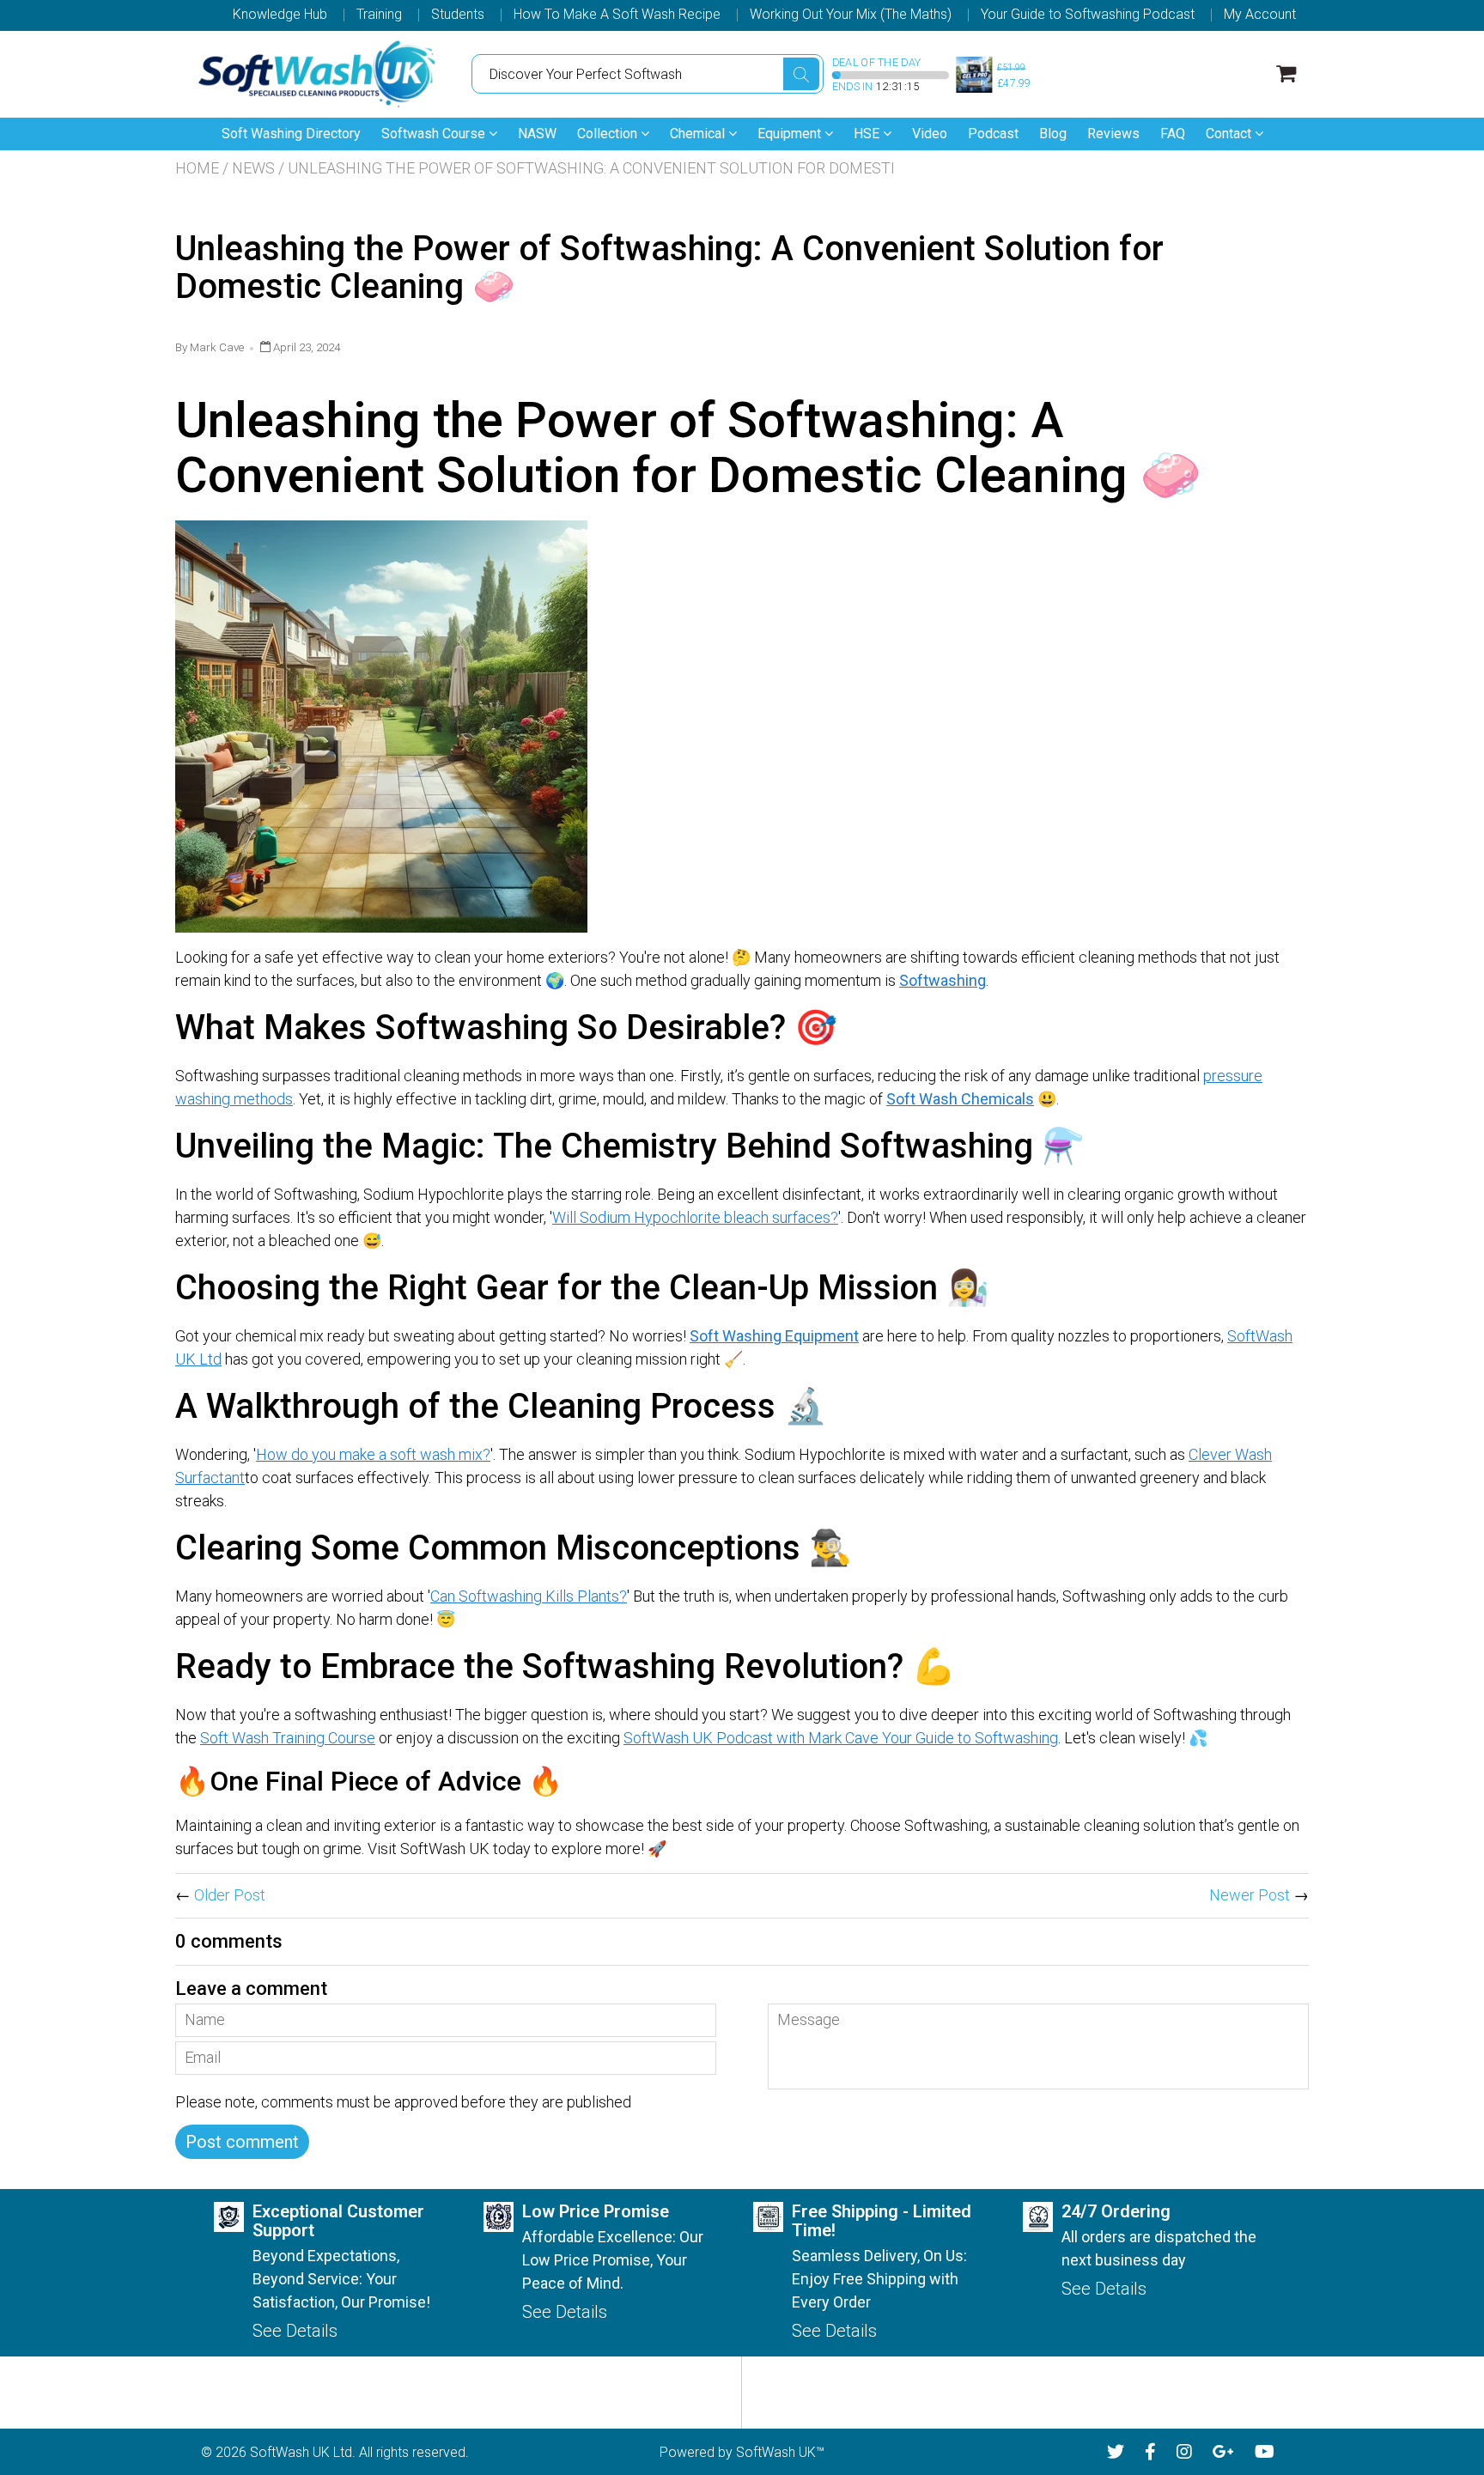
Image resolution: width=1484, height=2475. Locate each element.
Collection (609, 134)
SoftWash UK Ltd (301, 2452)
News (253, 168)
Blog (1053, 134)
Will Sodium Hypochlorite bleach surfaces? (695, 1217)
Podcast (993, 134)
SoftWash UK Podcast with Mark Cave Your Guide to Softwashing (841, 1738)
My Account (1260, 15)
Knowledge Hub (280, 15)
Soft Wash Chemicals (960, 1099)
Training (379, 15)
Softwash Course (435, 134)
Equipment (791, 134)
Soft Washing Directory (291, 134)
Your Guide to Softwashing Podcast (1088, 15)
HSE (868, 134)
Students (458, 15)
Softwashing (943, 980)
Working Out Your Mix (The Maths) (851, 15)
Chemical (699, 134)
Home (197, 168)
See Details (295, 2331)
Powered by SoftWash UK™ (742, 2452)
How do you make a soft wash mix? (373, 1454)
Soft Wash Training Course (288, 1738)
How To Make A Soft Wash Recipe (617, 15)
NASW (537, 134)
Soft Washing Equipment (774, 1336)
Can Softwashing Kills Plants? (529, 1596)
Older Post (230, 1895)
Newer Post (1250, 1895)
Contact (1230, 134)
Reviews (1113, 134)
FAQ (1173, 134)
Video (930, 134)
